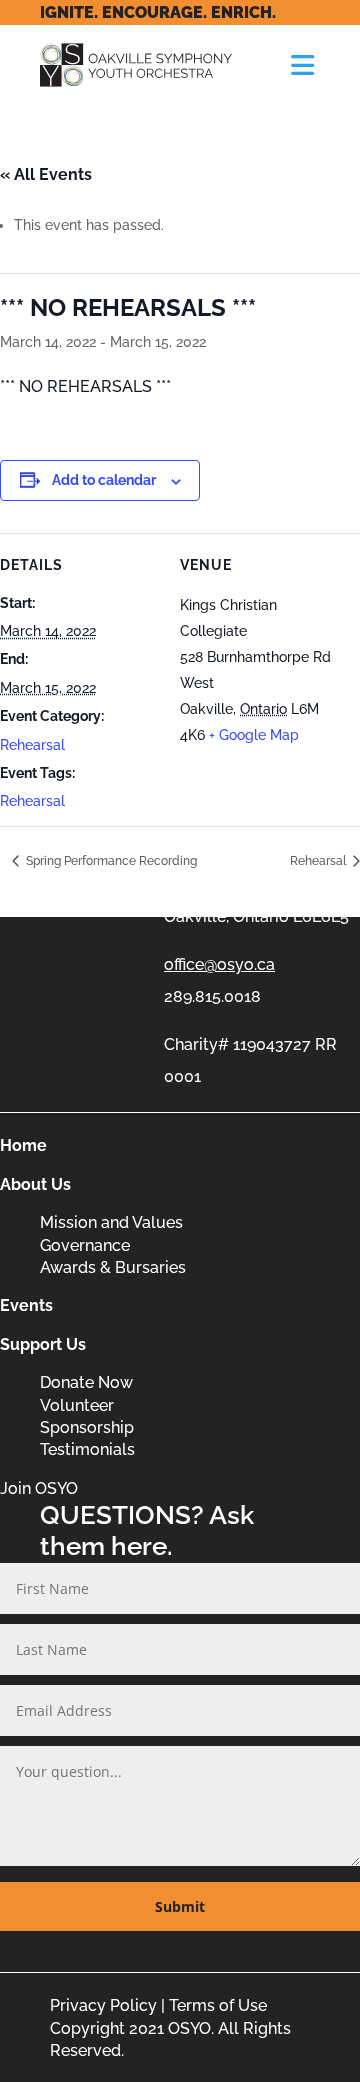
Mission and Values (111, 1222)
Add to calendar (104, 480)
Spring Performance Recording (110, 861)
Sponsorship (87, 1427)
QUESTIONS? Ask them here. (147, 1530)
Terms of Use (218, 2005)
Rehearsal (32, 745)
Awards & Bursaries (113, 1267)
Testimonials (87, 1449)
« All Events (46, 174)
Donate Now (86, 1382)
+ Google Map (254, 735)
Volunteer (77, 1405)
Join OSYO (39, 1488)
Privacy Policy (103, 2005)
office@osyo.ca (219, 964)
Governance (85, 1245)
